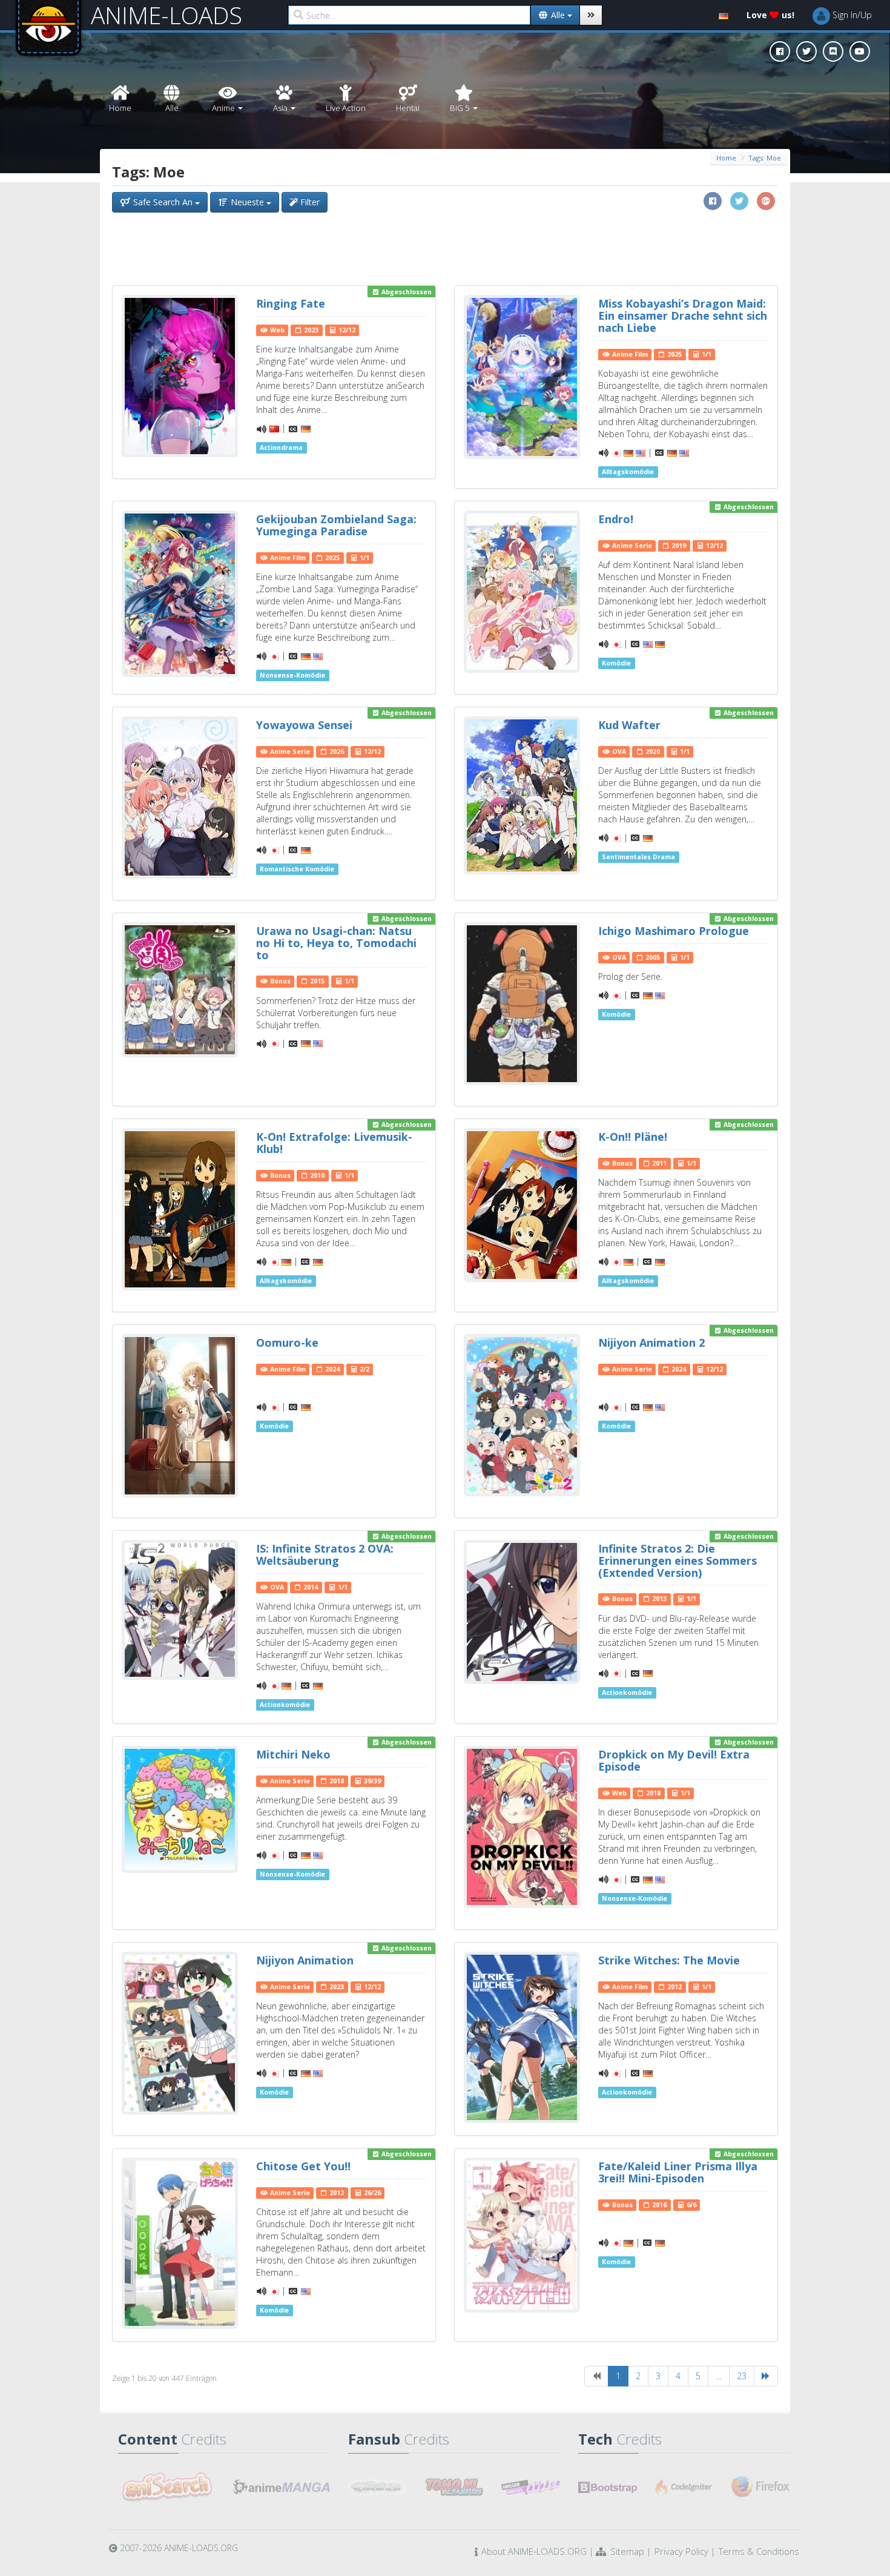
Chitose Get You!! (303, 2166)
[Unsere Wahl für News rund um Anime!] (282, 2487)
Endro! (616, 519)
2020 (652, 751)
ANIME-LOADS (166, 15)
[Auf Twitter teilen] (739, 201)
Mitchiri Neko (293, 1754)
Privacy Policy (681, 2551)
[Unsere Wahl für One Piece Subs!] (377, 2487)
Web (276, 330)
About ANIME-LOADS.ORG (534, 2551)
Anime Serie (631, 546)
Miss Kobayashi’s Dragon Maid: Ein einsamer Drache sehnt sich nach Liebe (683, 315)
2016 (658, 2205)
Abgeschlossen (406, 292)
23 (742, 2376)
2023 (310, 330)
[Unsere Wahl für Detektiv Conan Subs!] (531, 2487)
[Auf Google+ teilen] (766, 201)
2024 (331, 1369)
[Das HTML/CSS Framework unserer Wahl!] (608, 2487)
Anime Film (629, 354)
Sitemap (627, 2551)
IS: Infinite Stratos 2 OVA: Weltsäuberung (325, 1554)
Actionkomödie (285, 1705)
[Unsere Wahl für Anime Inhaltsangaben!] (166, 2487)
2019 (678, 546)
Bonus (279, 981)
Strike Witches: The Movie (669, 1960)
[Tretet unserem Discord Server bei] (833, 51)
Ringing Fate (291, 303)
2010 (316, 1175)
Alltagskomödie (628, 472)
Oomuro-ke (287, 1342)
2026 (336, 751)
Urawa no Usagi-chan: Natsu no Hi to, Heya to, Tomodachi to (336, 943)
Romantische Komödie (297, 869)
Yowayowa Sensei (304, 725)
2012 (674, 1987)
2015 (316, 981)
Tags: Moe (765, 158)
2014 (310, 1587)
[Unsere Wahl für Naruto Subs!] (454, 2487)
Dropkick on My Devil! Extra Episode (674, 1760)
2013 (658, 1599)
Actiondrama (281, 447)
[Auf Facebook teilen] (713, 201)
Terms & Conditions (759, 2551)
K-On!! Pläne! (633, 1137)
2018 (336, 1781)
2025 (674, 354)
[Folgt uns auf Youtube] (860, 51)
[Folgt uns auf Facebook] (780, 51)
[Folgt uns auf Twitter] (806, 51)
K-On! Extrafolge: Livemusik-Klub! (334, 1143)
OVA (618, 751)
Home (726, 158)
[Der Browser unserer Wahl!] (761, 2487)
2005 (652, 957)
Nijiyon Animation (305, 1960)
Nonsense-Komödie (292, 675)
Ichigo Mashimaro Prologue (674, 931)
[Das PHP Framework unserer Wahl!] (684, 2487)
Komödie (616, 663)
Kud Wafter (629, 725)
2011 (658, 1163)
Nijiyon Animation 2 (651, 1342)
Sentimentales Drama (638, 857)
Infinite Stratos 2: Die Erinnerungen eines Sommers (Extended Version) (677, 1560)
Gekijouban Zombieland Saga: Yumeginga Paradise (336, 525)
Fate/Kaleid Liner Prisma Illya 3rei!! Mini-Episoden (678, 2172)
